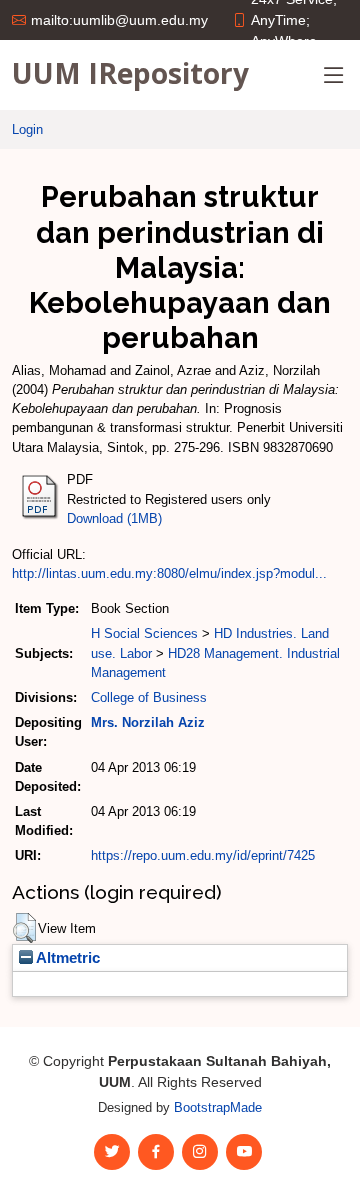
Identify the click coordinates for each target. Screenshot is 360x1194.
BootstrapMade (218, 1107)
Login (27, 129)
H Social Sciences (144, 633)
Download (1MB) (114, 518)
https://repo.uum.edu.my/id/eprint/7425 (203, 855)
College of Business (149, 697)
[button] (24, 928)
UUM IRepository (130, 73)
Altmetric (66, 958)
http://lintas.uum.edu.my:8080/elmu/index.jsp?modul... (169, 573)
